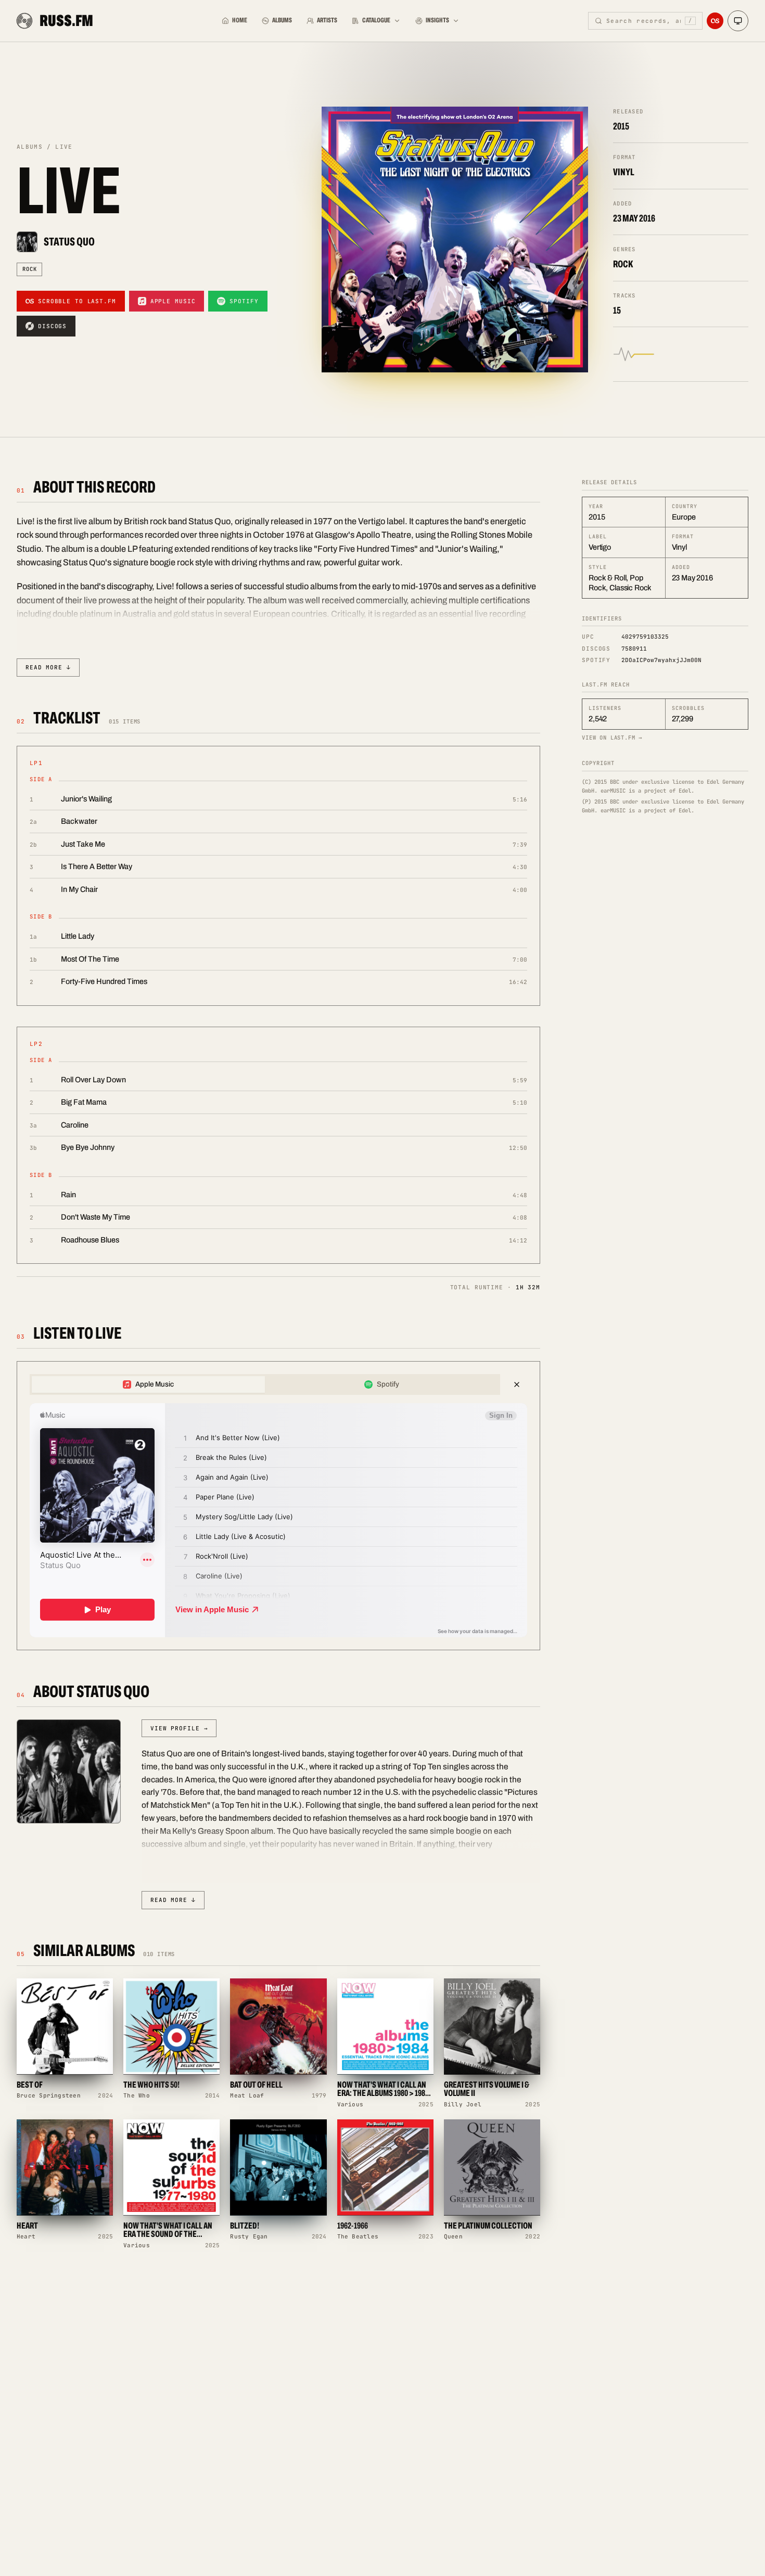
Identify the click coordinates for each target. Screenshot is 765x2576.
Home (240, 20)
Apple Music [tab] (155, 1384)
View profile (179, 1728)
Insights (437, 20)
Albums (282, 20)
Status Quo (69, 242)
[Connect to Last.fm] (715, 21)
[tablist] (265, 1384)
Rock (29, 269)
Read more (48, 667)
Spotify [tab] (388, 1384)
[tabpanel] (278, 1520)
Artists (327, 20)
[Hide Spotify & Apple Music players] (517, 1384)
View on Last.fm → (612, 737)
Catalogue (376, 20)
